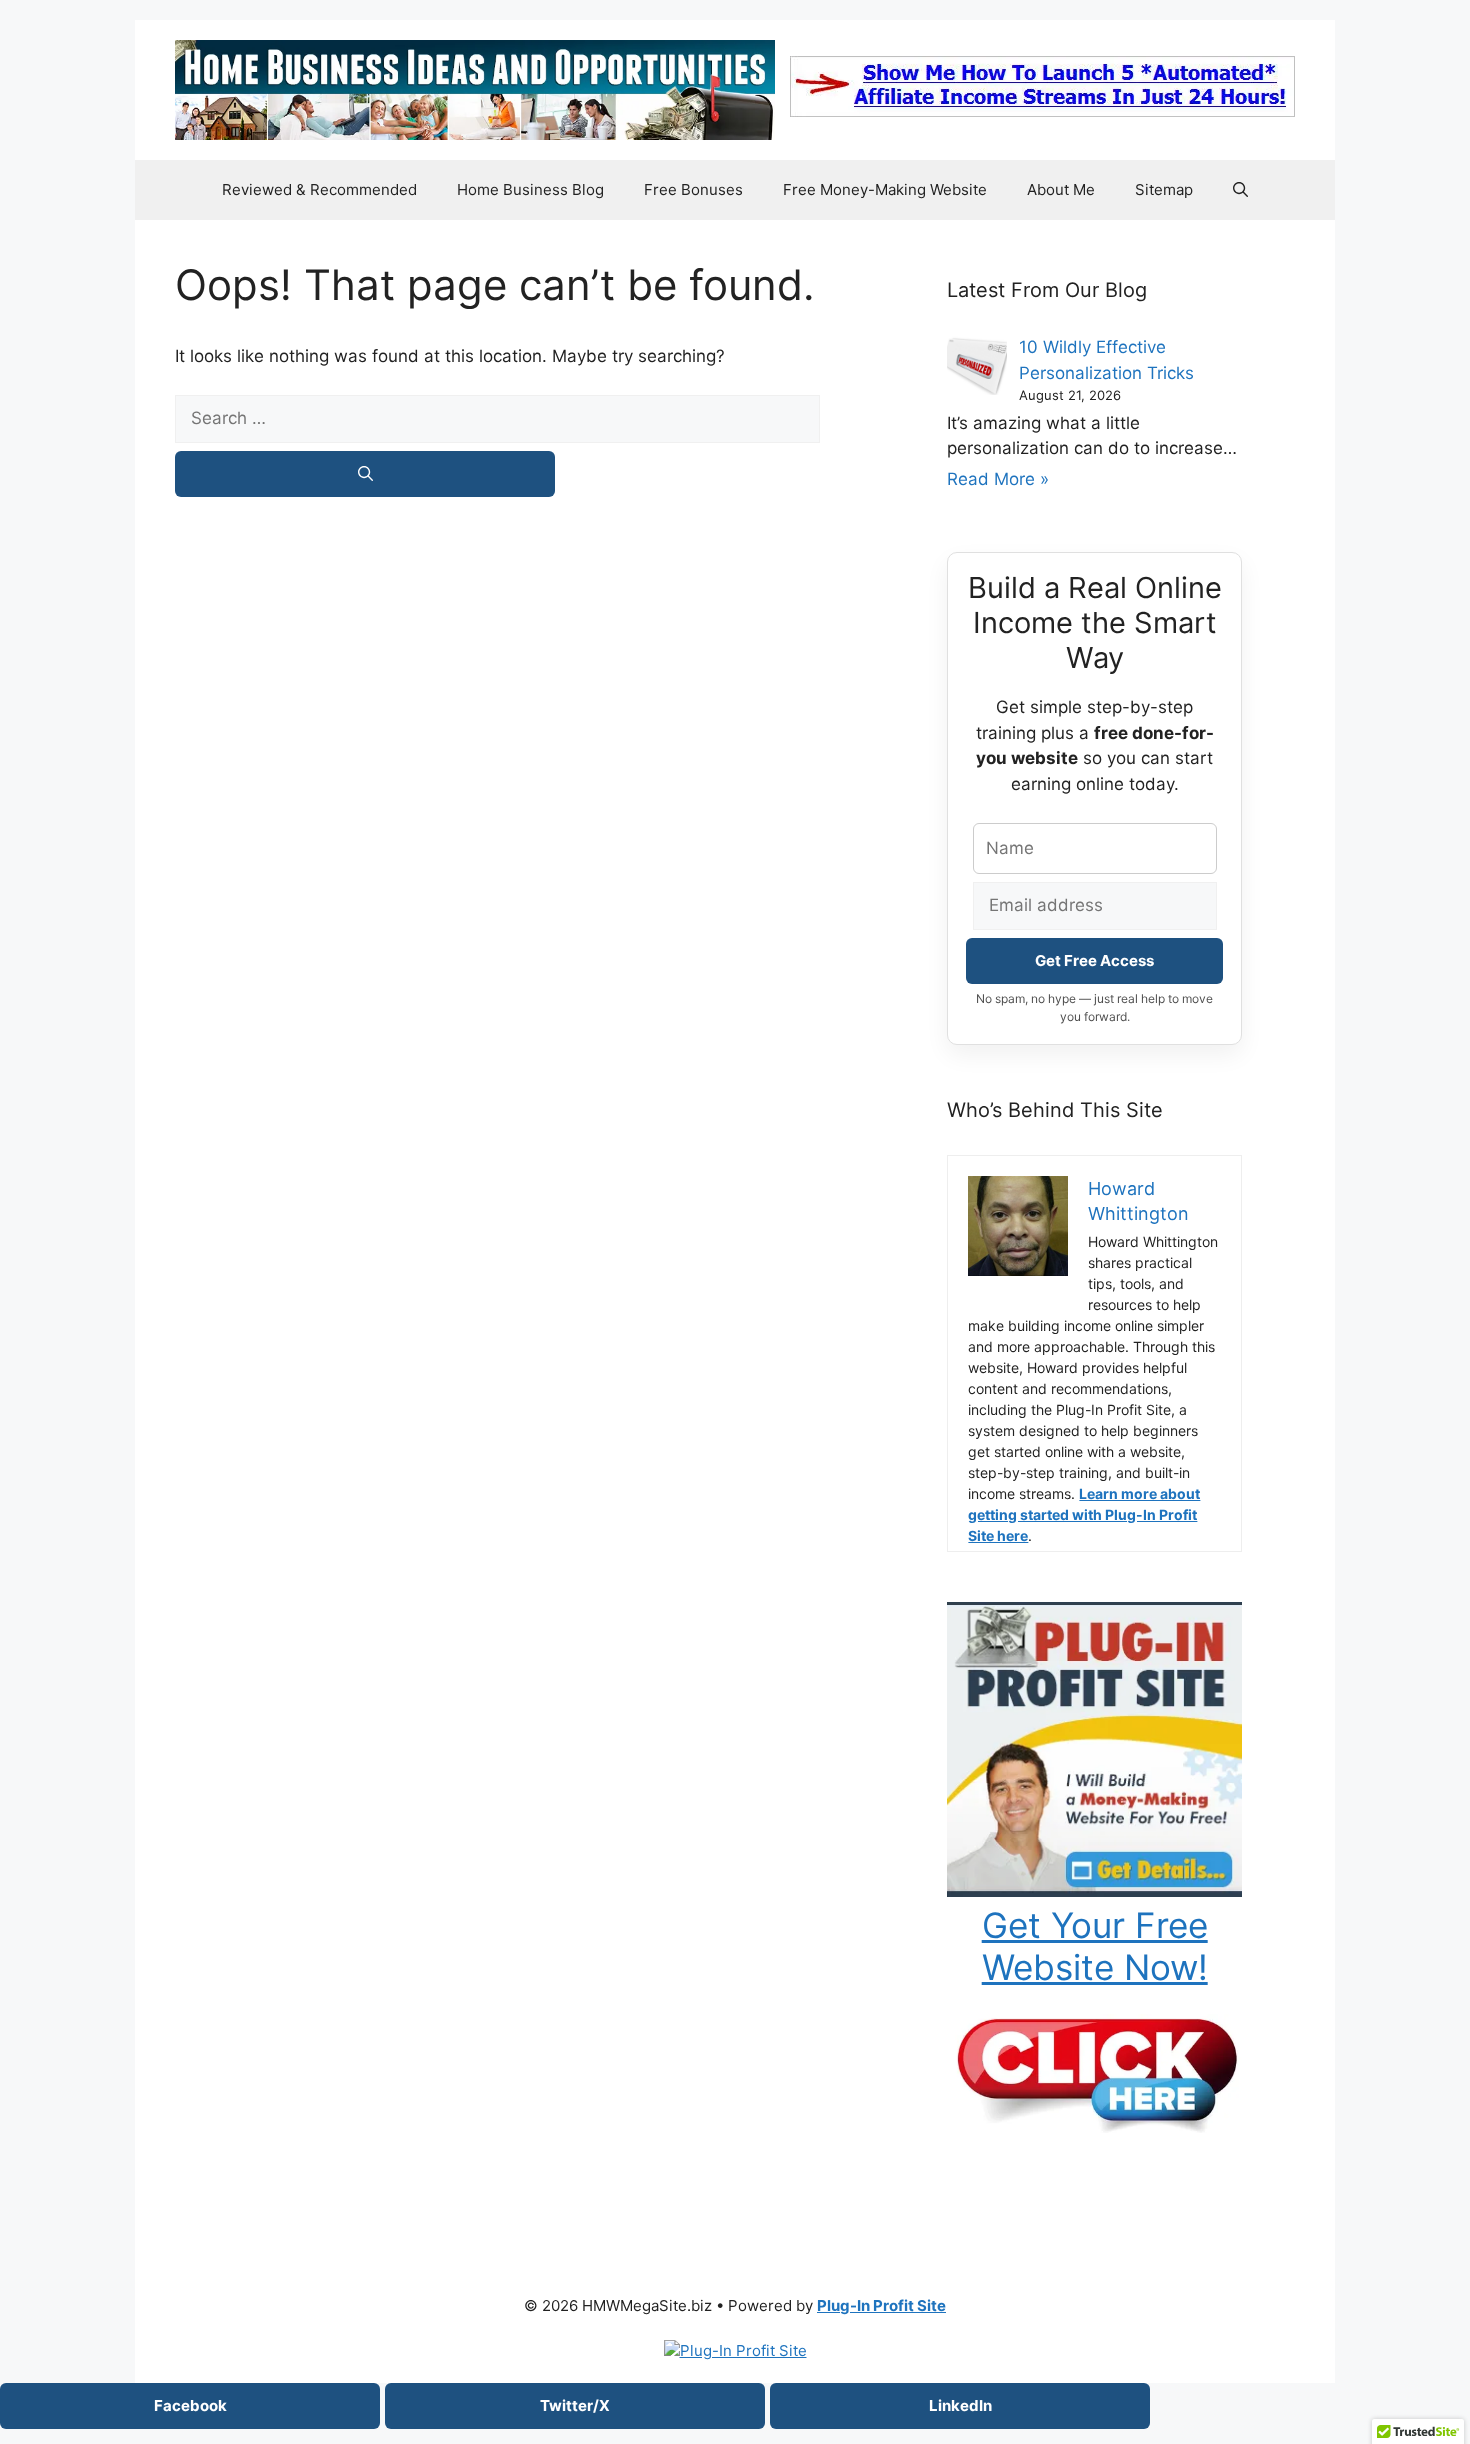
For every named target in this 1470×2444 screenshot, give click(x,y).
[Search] (365, 474)
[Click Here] (1094, 2127)
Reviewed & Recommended (319, 189)
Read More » (998, 479)
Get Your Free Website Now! (1095, 1946)
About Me (1061, 189)
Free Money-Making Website (885, 189)
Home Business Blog (530, 189)
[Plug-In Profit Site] (1094, 1891)
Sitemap (1164, 189)
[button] (1240, 190)
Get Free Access (1094, 960)
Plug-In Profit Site (881, 2305)
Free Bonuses (693, 189)
